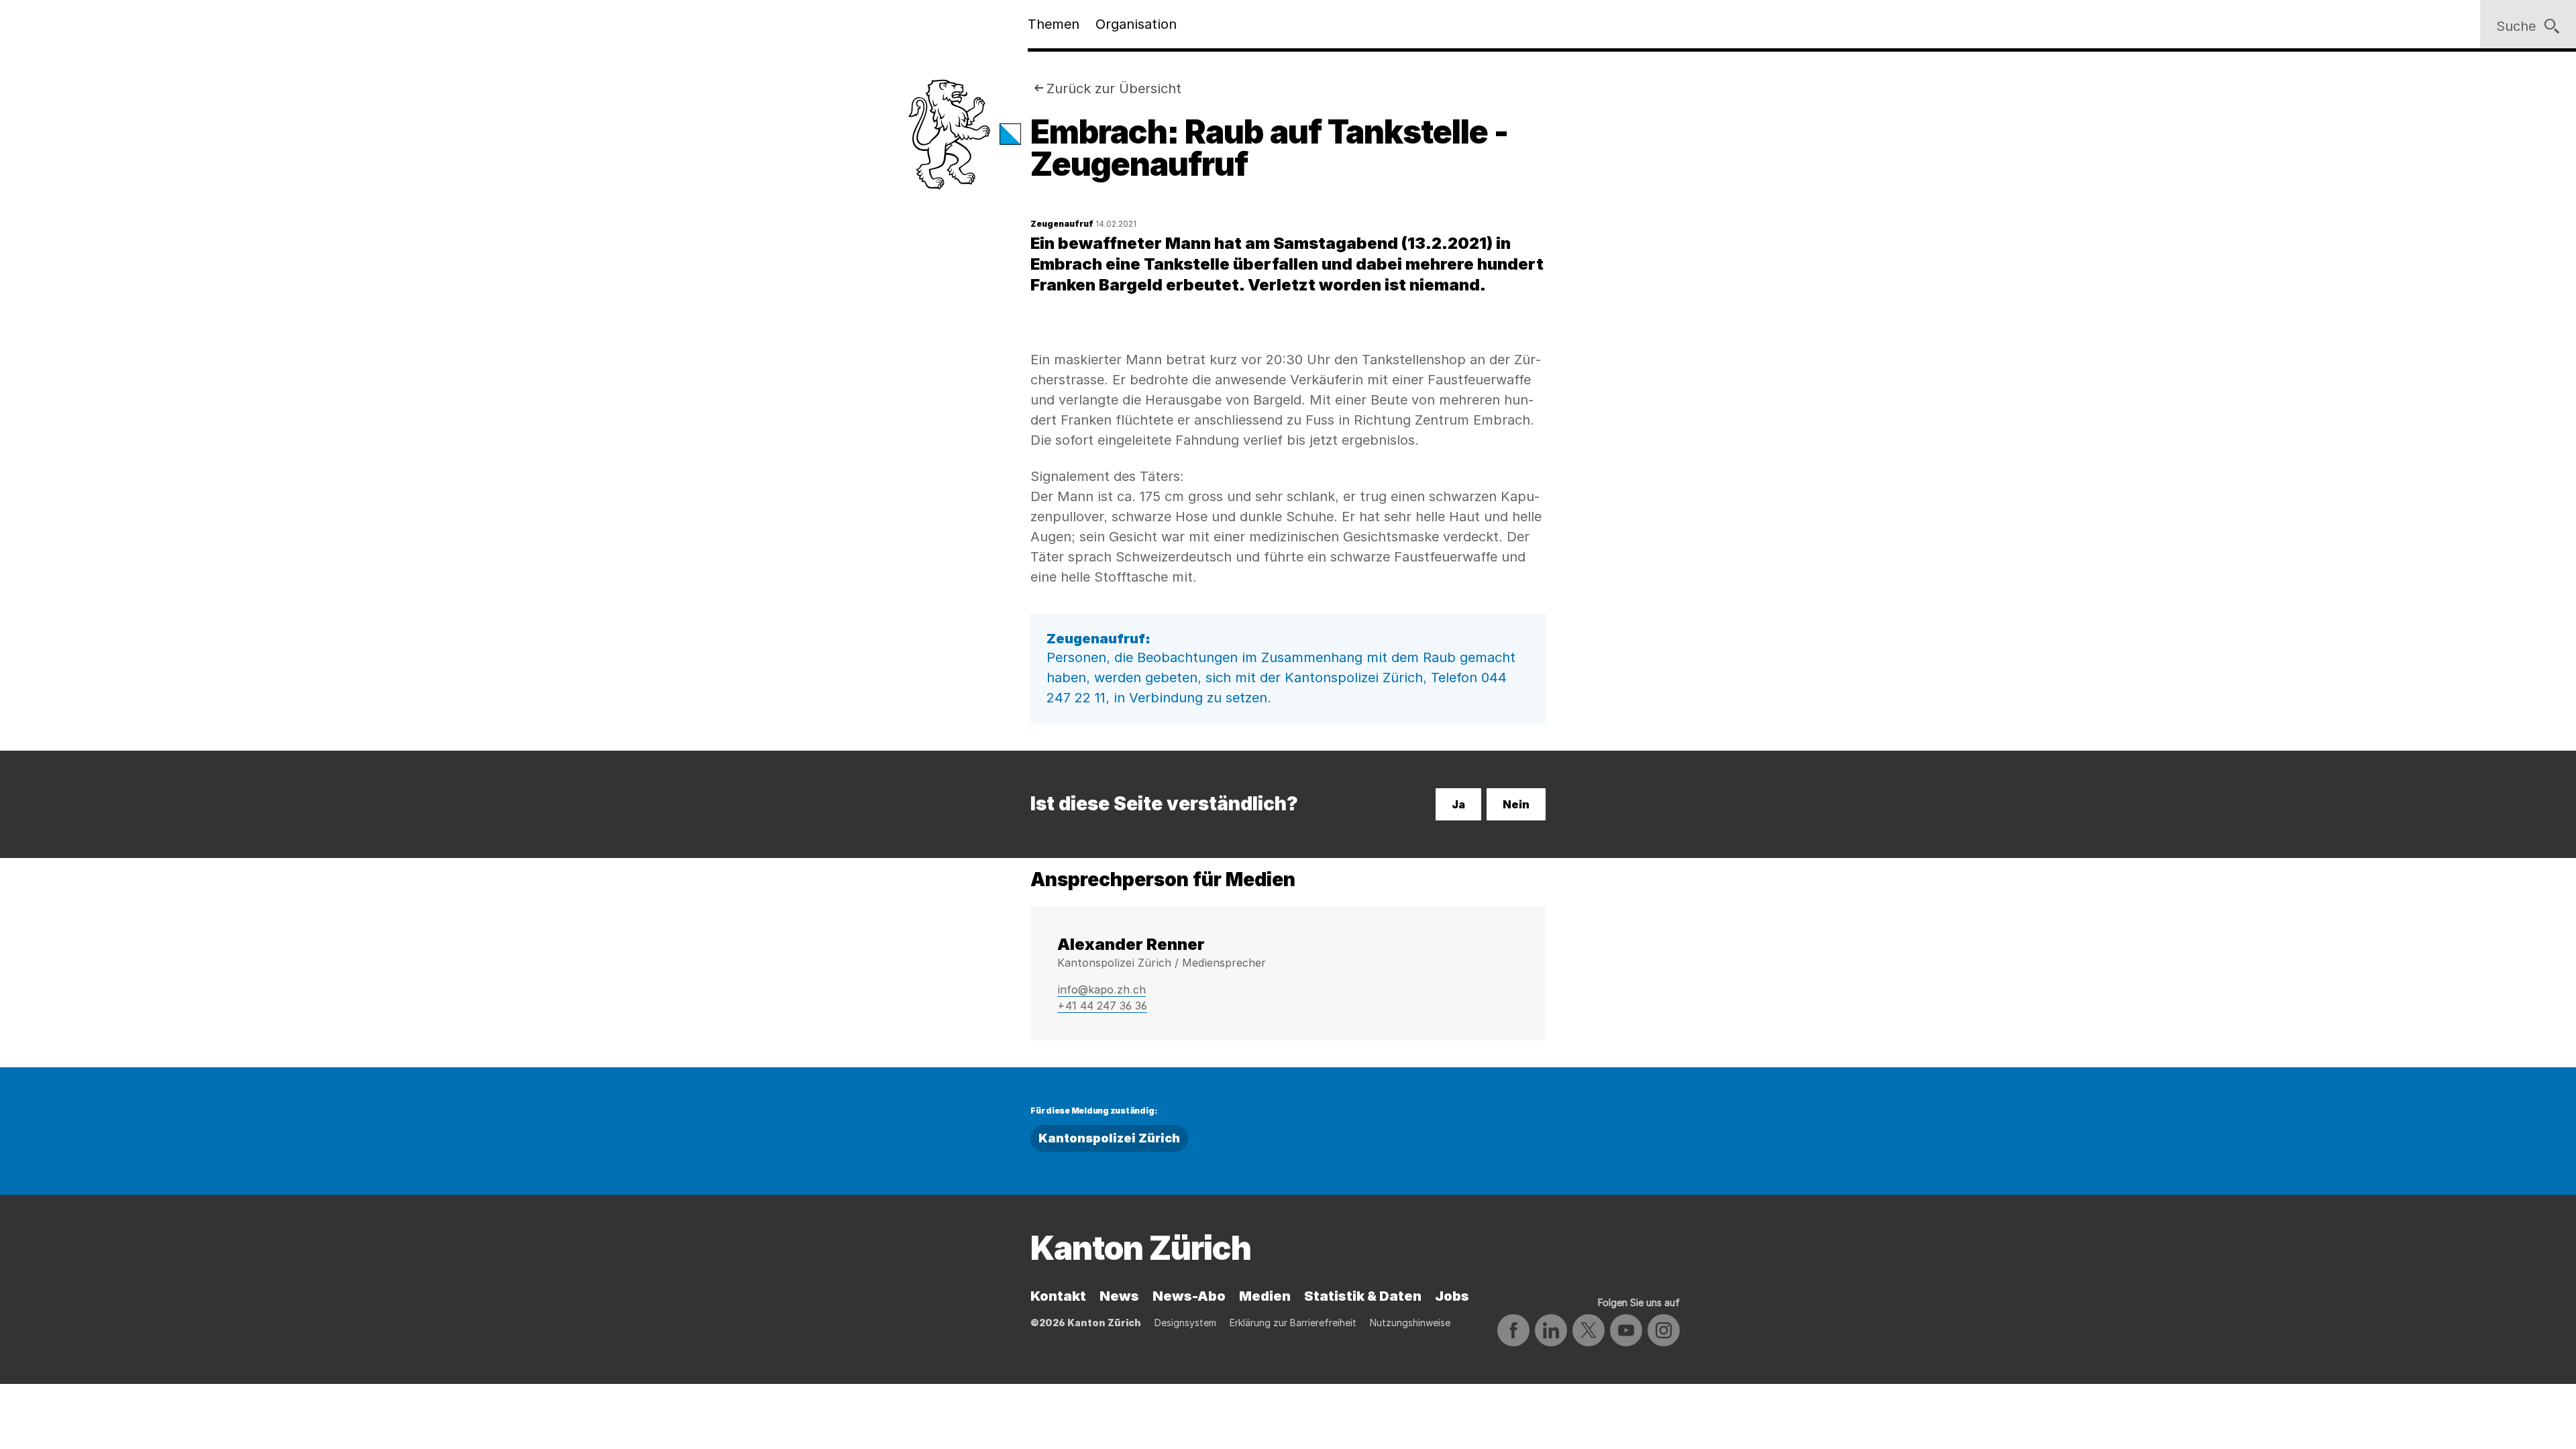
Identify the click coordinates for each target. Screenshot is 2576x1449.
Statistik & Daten (1363, 1296)
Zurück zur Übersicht (1114, 89)
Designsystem (1185, 1323)
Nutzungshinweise (1410, 1323)
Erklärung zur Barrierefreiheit (1293, 1323)
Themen (1054, 24)
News (1119, 1296)
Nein (1516, 804)
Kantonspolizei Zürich (1109, 1138)
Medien (1265, 1296)
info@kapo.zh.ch (1102, 989)
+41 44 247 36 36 (1102, 1006)
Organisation (1136, 24)
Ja (1458, 804)
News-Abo (1189, 1296)
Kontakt (1058, 1296)
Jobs (1452, 1296)
